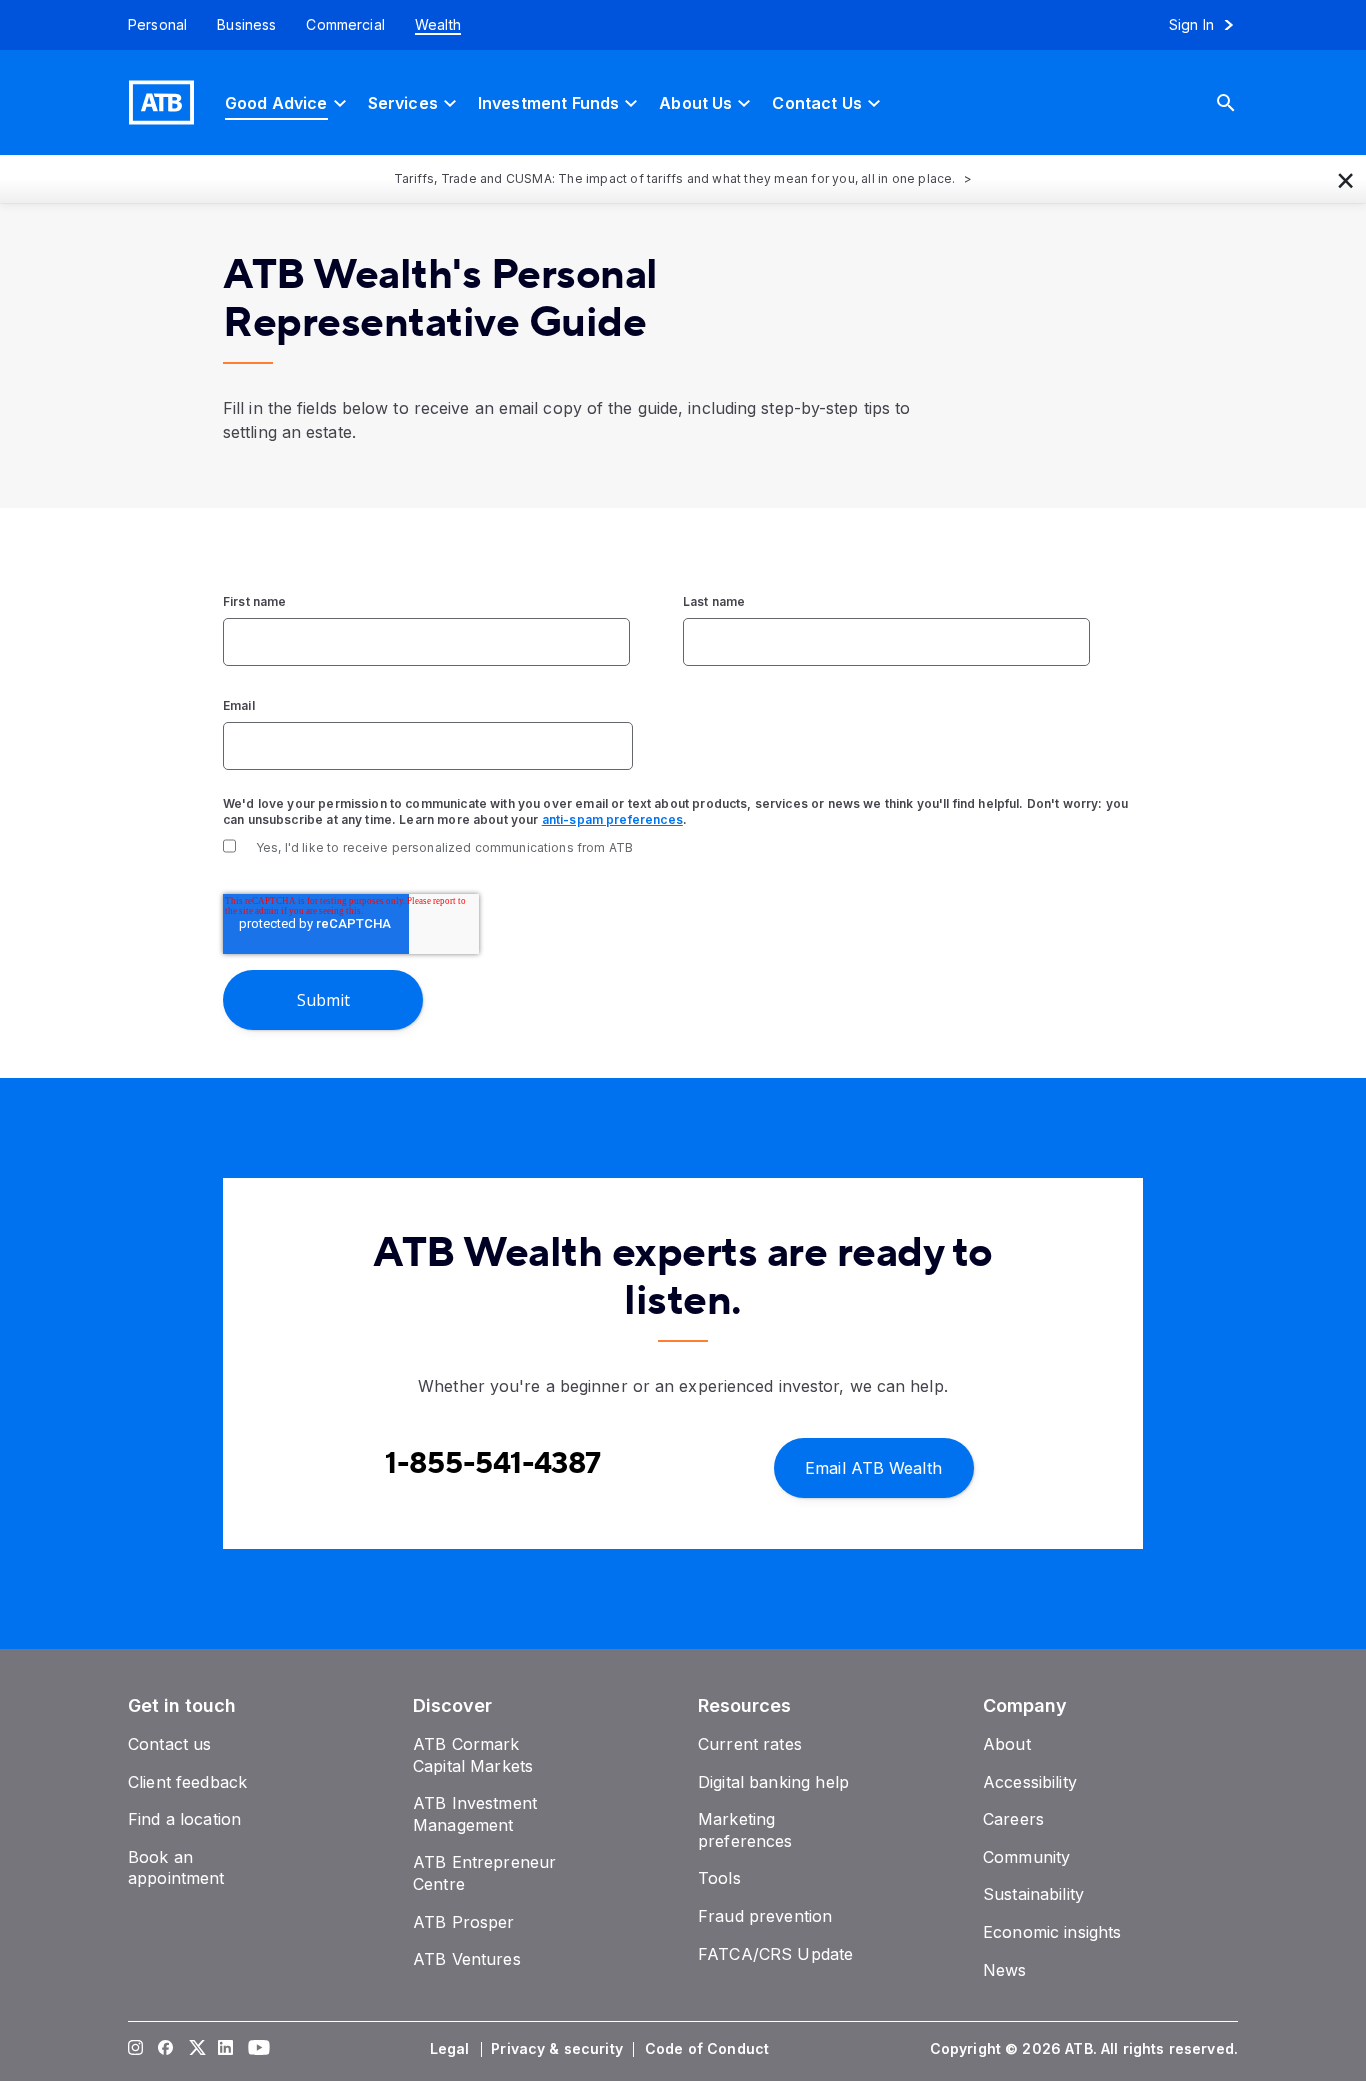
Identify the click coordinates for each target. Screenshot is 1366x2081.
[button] (1346, 179)
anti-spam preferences (612, 819)
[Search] (1241, 102)
